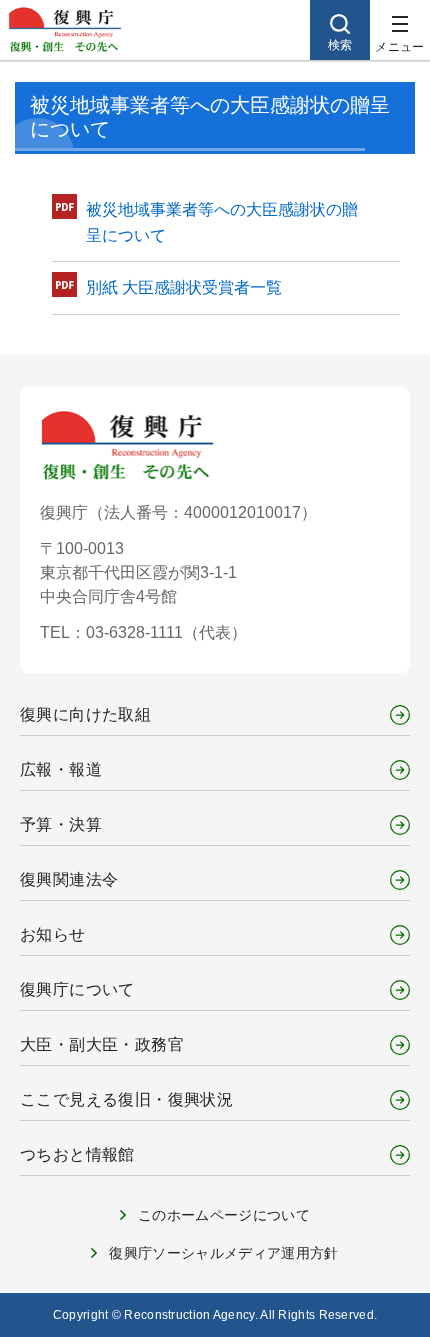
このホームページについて (224, 1215)
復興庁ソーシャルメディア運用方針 (224, 1253)
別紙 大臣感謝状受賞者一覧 (184, 287)
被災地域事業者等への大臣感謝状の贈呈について (222, 222)
